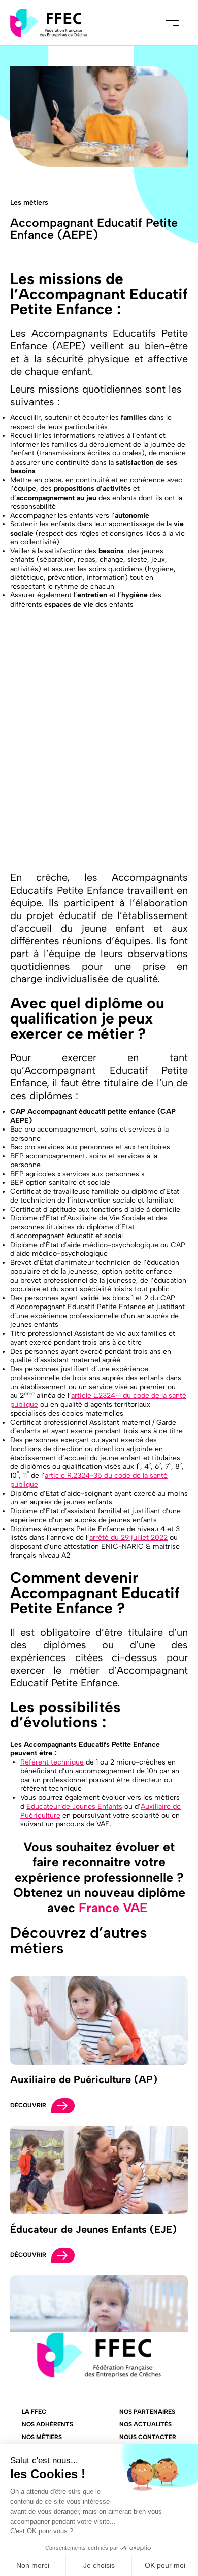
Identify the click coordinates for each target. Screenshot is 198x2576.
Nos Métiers (42, 2437)
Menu (173, 23)
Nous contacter (148, 2437)
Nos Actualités (145, 2424)
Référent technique (52, 1762)
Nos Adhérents (47, 2424)
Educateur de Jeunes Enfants (74, 1806)
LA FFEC (34, 2412)
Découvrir (28, 2105)
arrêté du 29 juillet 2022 (128, 1538)
